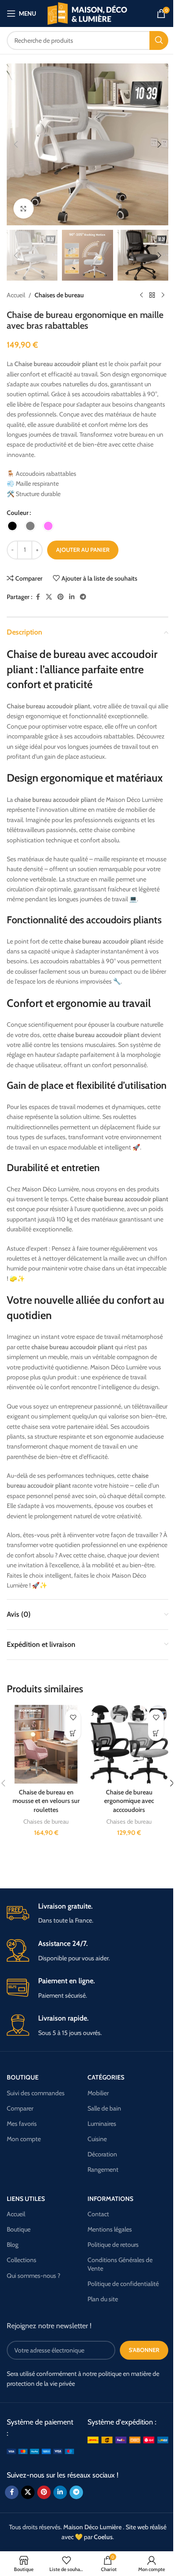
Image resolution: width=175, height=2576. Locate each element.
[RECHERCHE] (159, 40)
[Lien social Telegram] (83, 597)
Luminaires (102, 2124)
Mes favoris (22, 2124)
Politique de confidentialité (123, 2284)
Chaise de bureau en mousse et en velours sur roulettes (46, 1801)
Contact (98, 2214)
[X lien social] (49, 597)
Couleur (18, 513)
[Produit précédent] (141, 295)
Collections (22, 2260)
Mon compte (24, 2139)
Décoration (102, 2154)
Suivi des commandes (36, 2093)
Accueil (16, 295)
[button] (16, 144)
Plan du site (103, 2299)
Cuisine (97, 2139)
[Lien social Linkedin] (72, 597)
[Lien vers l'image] (40, 2451)
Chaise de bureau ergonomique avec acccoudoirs (129, 1801)
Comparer (20, 2108)
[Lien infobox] (87, 1914)
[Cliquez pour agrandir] (24, 208)
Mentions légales (110, 2229)
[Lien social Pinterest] (61, 597)
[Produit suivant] (163, 295)
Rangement (103, 2169)
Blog (13, 2245)
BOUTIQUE (23, 2077)
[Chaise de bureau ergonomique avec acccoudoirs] (129, 1744)
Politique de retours (113, 2245)
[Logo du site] (88, 13)
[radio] (12, 526)
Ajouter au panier (83, 550)
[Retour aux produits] (152, 295)
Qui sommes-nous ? (33, 2276)
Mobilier (98, 2093)
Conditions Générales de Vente (120, 2264)
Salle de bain (104, 2108)
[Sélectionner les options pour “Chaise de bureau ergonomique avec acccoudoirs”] (156, 1733)
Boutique (19, 2229)
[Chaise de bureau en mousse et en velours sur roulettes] (46, 1744)
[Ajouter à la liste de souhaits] (73, 1717)
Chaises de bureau (59, 295)
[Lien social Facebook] (38, 597)
